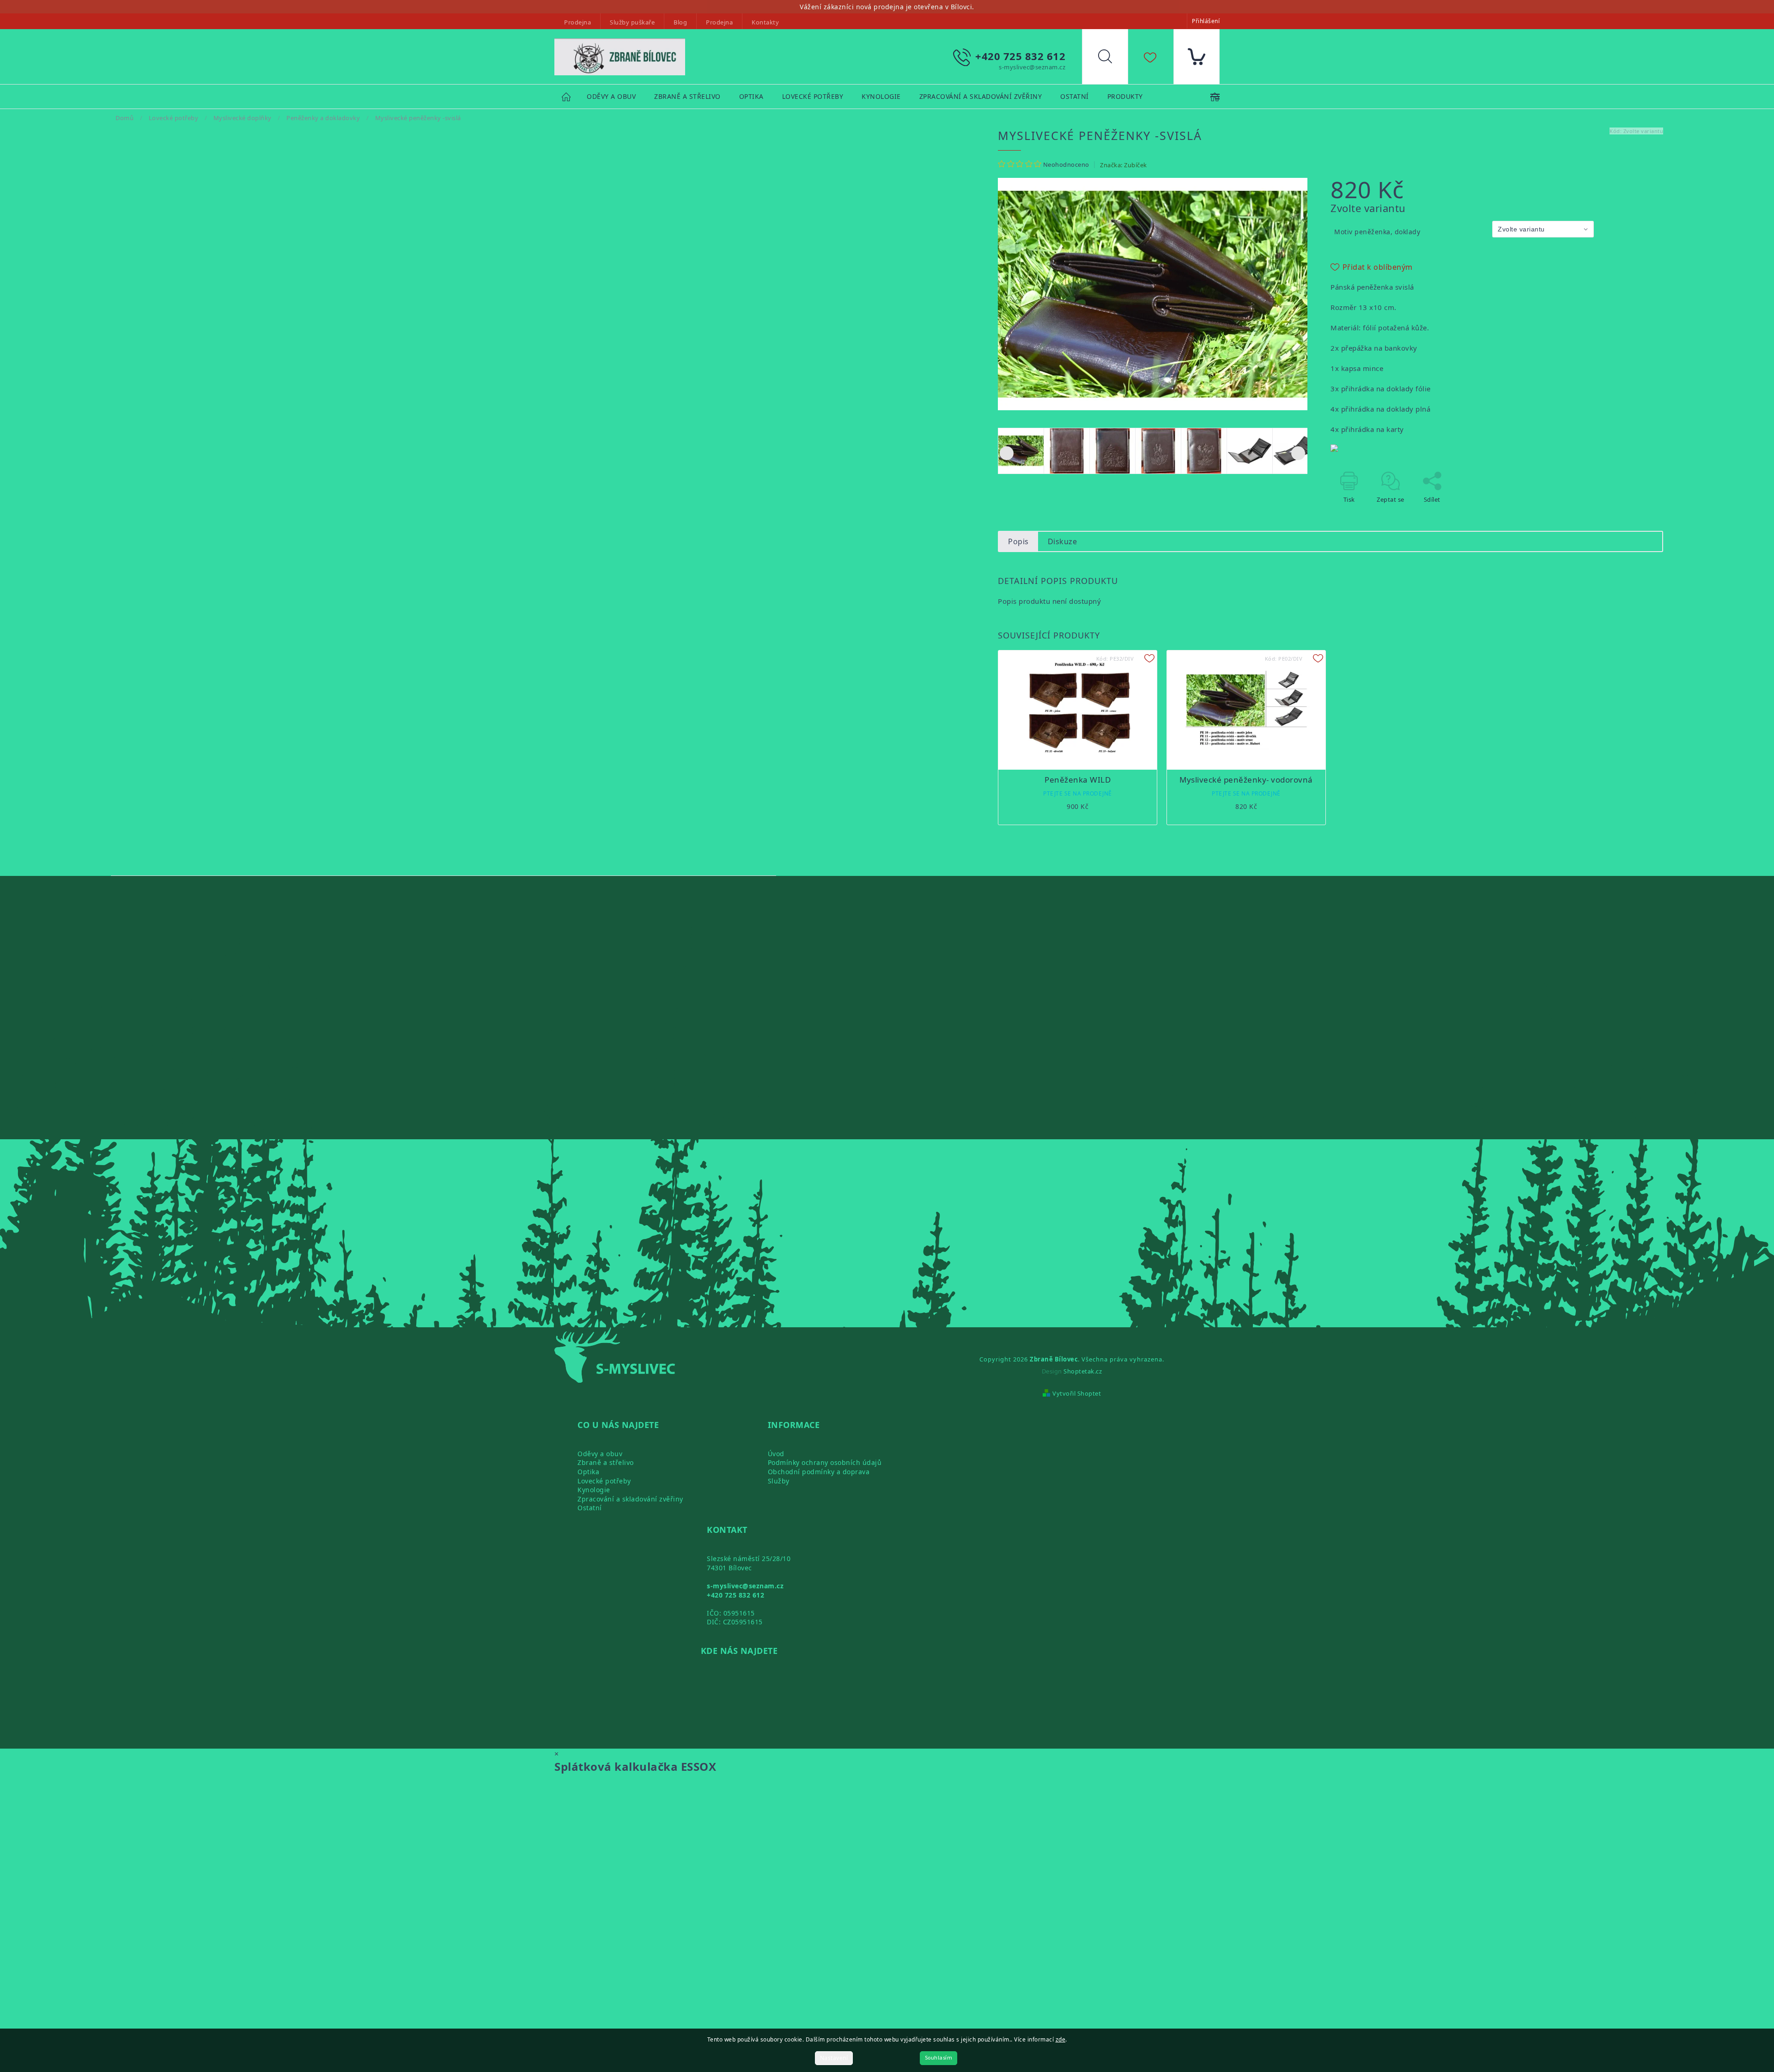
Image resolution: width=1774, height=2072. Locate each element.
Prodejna (577, 22)
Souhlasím (939, 2058)
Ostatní (590, 1508)
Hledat (1112, 59)
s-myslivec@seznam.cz (745, 1586)
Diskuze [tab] (1063, 541)
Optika (588, 1472)
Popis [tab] (1018, 541)
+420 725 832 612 (735, 1595)
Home (571, 96)
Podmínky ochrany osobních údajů (825, 1462)
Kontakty (765, 22)
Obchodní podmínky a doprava (819, 1472)
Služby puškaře (632, 22)
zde (1061, 2039)
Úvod (776, 1454)
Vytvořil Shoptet (1077, 1393)
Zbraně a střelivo (606, 1462)
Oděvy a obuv (600, 1454)
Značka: (1124, 165)
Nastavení (834, 2058)
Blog (680, 22)
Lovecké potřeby (604, 1481)
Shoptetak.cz (1083, 1371)
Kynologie (594, 1490)
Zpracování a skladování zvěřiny (630, 1499)
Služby (779, 1481)
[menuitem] (611, 97)
